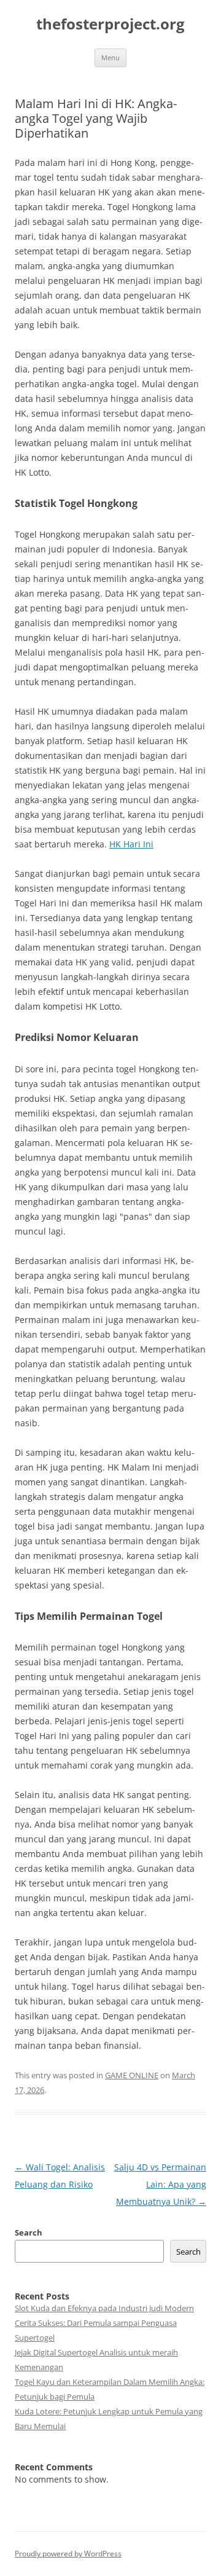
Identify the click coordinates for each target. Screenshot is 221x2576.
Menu (110, 57)
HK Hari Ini (131, 844)
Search (29, 2232)
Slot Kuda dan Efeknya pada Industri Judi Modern (104, 2308)
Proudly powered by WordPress (68, 2554)
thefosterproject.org (110, 24)
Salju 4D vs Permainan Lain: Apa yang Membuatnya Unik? (160, 2184)
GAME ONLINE (132, 2075)
